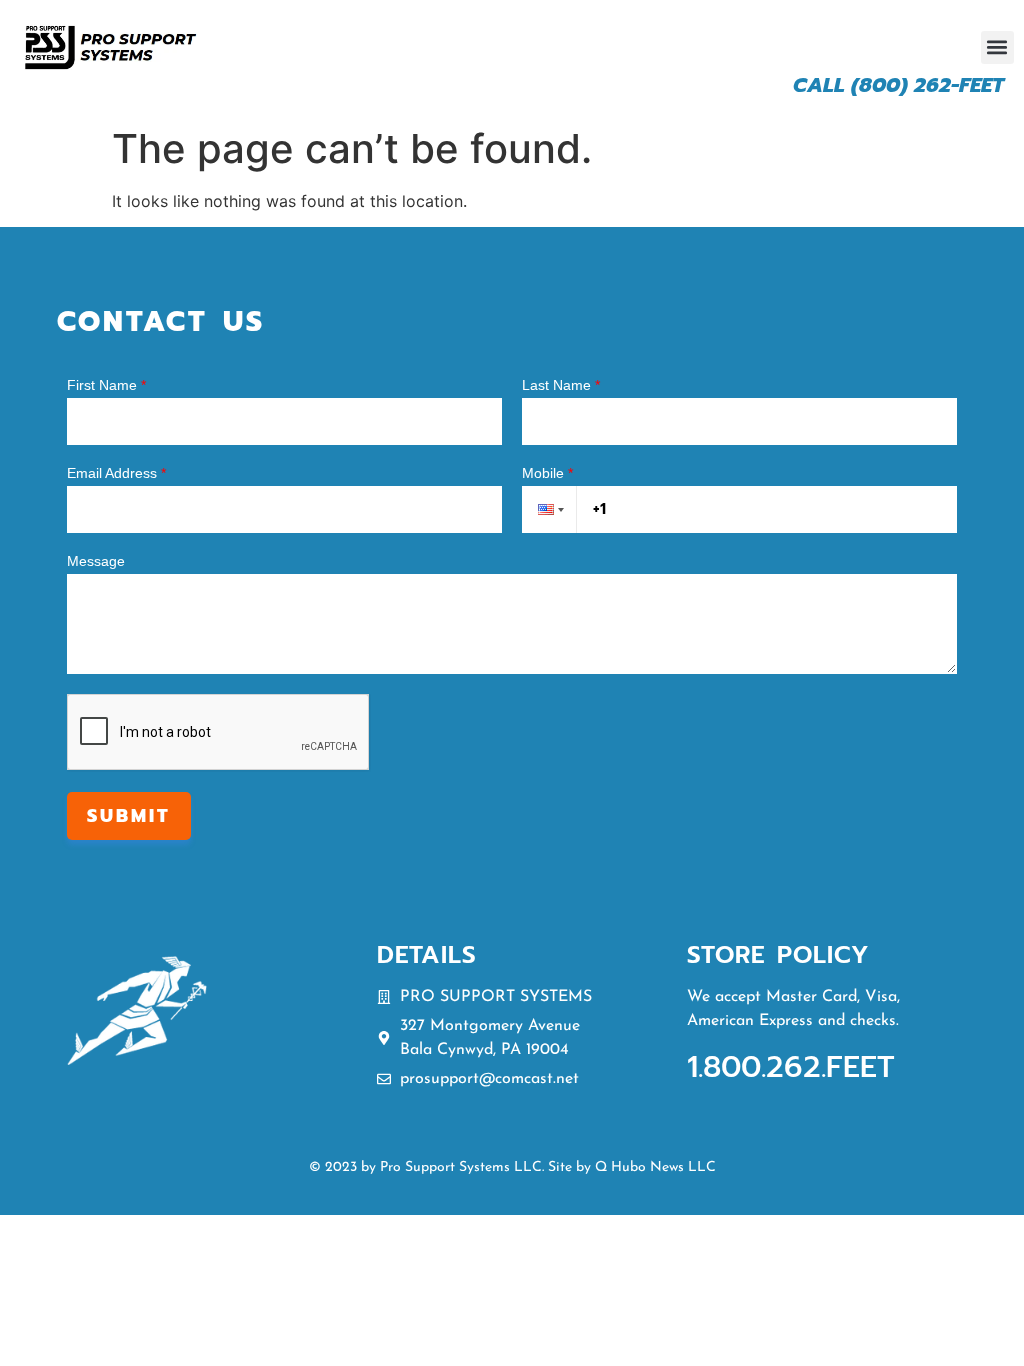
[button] (997, 47)
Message (96, 561)
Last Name (561, 385)
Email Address (116, 473)
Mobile (547, 473)
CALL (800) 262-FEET (898, 85)
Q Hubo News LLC (655, 1167)
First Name (106, 385)
